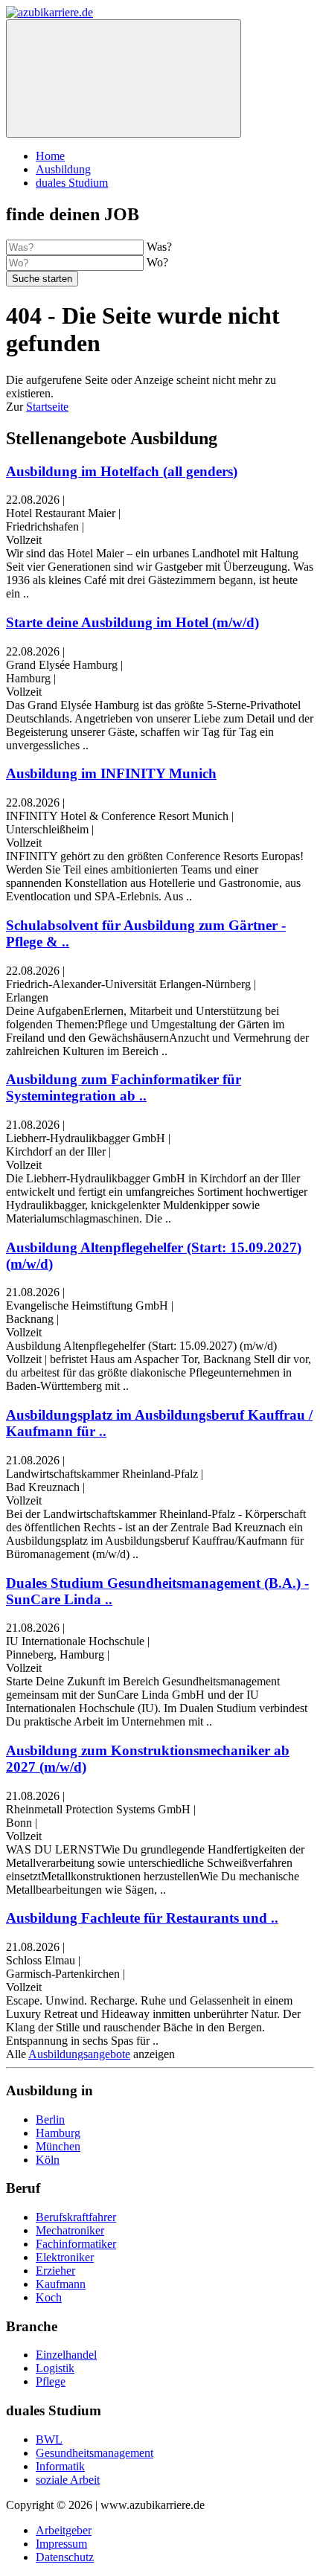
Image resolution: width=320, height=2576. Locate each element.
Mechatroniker (70, 2230)
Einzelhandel (66, 2355)
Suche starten (42, 279)
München (58, 2146)
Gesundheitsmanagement (95, 2453)
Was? (159, 247)
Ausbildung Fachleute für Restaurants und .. (142, 1918)
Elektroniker (65, 2257)
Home (50, 156)
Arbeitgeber (64, 2530)
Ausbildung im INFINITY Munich (111, 773)
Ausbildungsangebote (79, 2054)
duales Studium (72, 183)
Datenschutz (65, 2557)
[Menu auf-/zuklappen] (124, 79)
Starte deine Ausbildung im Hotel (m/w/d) (132, 622)
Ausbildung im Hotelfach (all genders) (122, 471)
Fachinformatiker (76, 2244)
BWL (49, 2439)
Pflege (51, 2381)
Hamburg (58, 2133)
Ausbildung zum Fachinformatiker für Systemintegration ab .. (124, 1087)
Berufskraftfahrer (76, 2217)
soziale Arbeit (68, 2480)
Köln (48, 2160)
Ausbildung (63, 169)
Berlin (50, 2120)
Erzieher (55, 2271)
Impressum (61, 2544)
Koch (49, 2297)
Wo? (157, 262)
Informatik (60, 2466)
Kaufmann (61, 2284)
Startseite (47, 407)
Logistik (55, 2368)
